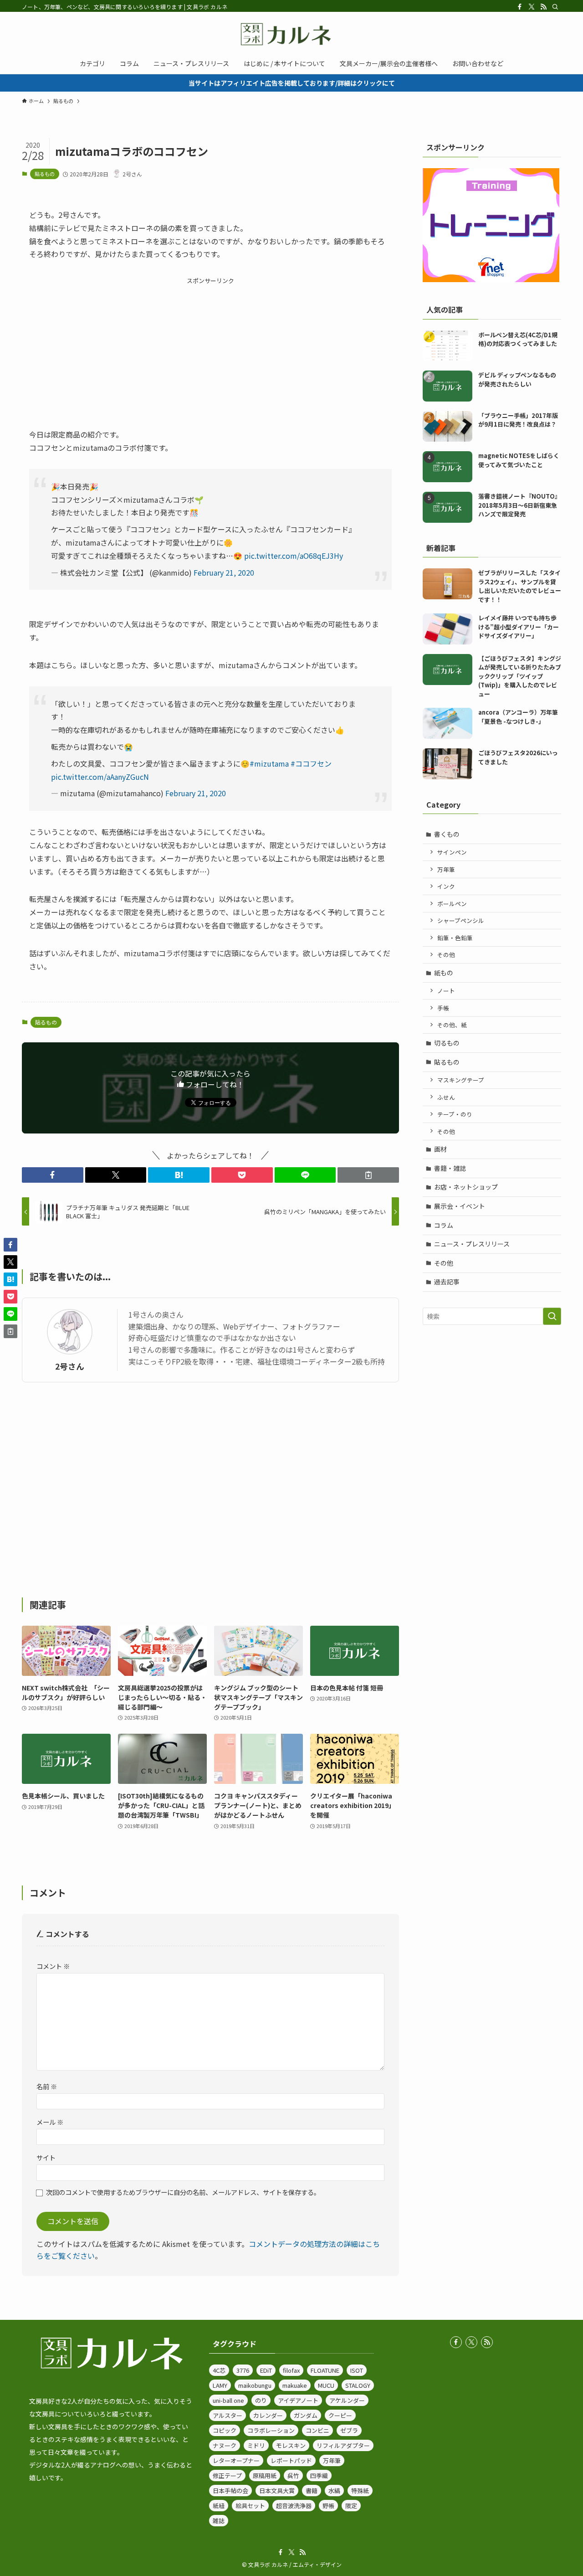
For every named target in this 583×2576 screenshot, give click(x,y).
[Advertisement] (210, 350)
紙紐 (219, 2506)
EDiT (266, 2370)
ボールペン (452, 904)
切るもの (447, 1043)
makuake (295, 2385)
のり (261, 2400)
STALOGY (358, 2385)
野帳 (328, 2506)
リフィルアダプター (343, 2445)
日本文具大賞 (277, 2491)
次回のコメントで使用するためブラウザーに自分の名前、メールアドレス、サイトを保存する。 (183, 2192)
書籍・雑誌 (450, 1168)
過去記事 (447, 1282)
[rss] (543, 7)
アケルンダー (347, 2400)
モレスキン (291, 2445)
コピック (225, 2430)
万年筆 (446, 869)
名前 (47, 2086)
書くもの (447, 834)
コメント (53, 1966)
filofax (291, 2370)
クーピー (340, 2415)
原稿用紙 (265, 2476)
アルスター (228, 2415)
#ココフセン (311, 763)
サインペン (452, 852)
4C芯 (219, 2370)
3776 (243, 2370)
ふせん (446, 1097)
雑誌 (219, 2521)
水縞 (334, 2491)
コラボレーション (271, 2430)
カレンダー (268, 2415)
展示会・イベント (460, 1206)
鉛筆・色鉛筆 (455, 938)
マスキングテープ (461, 1080)
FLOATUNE (325, 2370)
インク (446, 886)
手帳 (443, 1008)
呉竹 (293, 2476)
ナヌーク (225, 2445)
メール (50, 2122)
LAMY (220, 2385)
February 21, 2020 (224, 572)
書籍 (312, 2491)
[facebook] (520, 7)
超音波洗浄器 (294, 2506)
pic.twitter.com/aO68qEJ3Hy (294, 556)
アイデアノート (298, 2400)
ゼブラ (349, 2430)
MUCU (326, 2385)
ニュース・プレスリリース (472, 1244)
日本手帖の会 (230, 2491)
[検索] (555, 7)
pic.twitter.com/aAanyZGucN (100, 777)
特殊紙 (360, 2491)
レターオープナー (236, 2460)
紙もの (444, 973)
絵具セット (250, 2506)
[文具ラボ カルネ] (291, 34)
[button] (53, 1175)
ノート (446, 991)
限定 (351, 2506)
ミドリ (256, 2445)
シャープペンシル (461, 920)
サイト (46, 2157)
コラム (444, 1225)
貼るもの (45, 174)
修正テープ (227, 2476)
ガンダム (306, 2415)
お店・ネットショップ (466, 1187)
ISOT (357, 2370)
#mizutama (269, 763)
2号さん (70, 1366)
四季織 (319, 2476)
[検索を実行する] (552, 1316)
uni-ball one (228, 2400)
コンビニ (317, 2430)
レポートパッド (291, 2460)
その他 (446, 955)
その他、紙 (452, 1025)
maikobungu (255, 2385)
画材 (440, 1149)
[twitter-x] (532, 7)
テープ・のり (455, 1114)
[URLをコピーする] (368, 1175)
